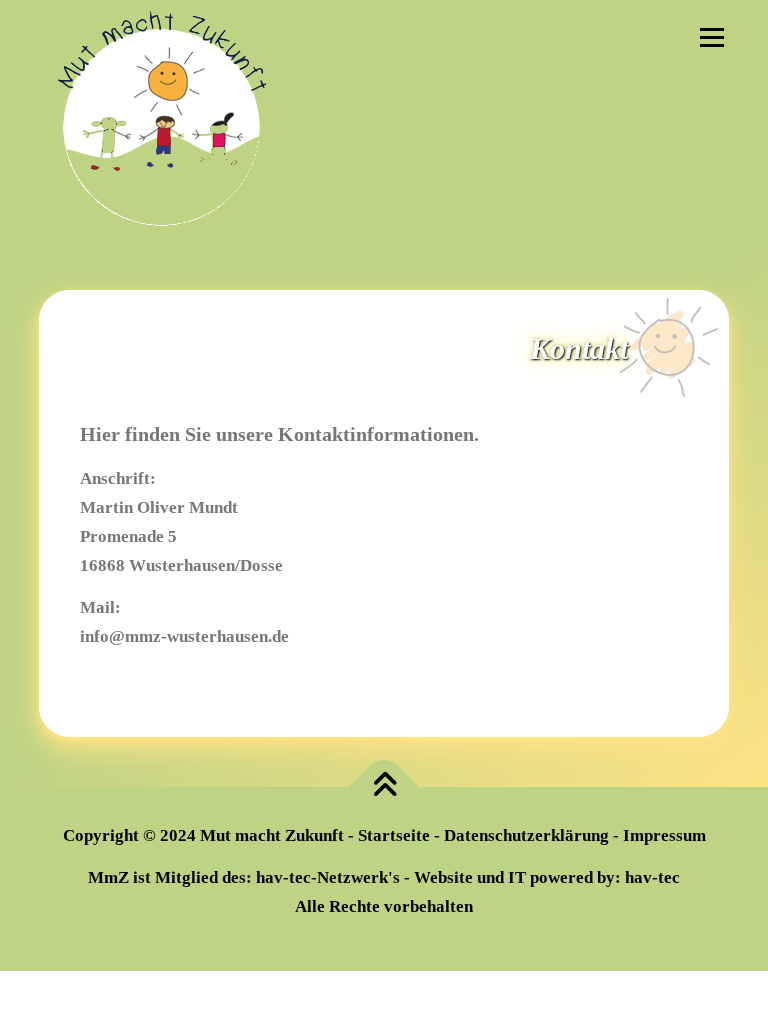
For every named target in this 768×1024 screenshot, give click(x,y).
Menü (711, 37)
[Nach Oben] (384, 786)
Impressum (664, 835)
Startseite (394, 835)
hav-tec (652, 877)
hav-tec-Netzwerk (322, 877)
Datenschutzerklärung (526, 835)
